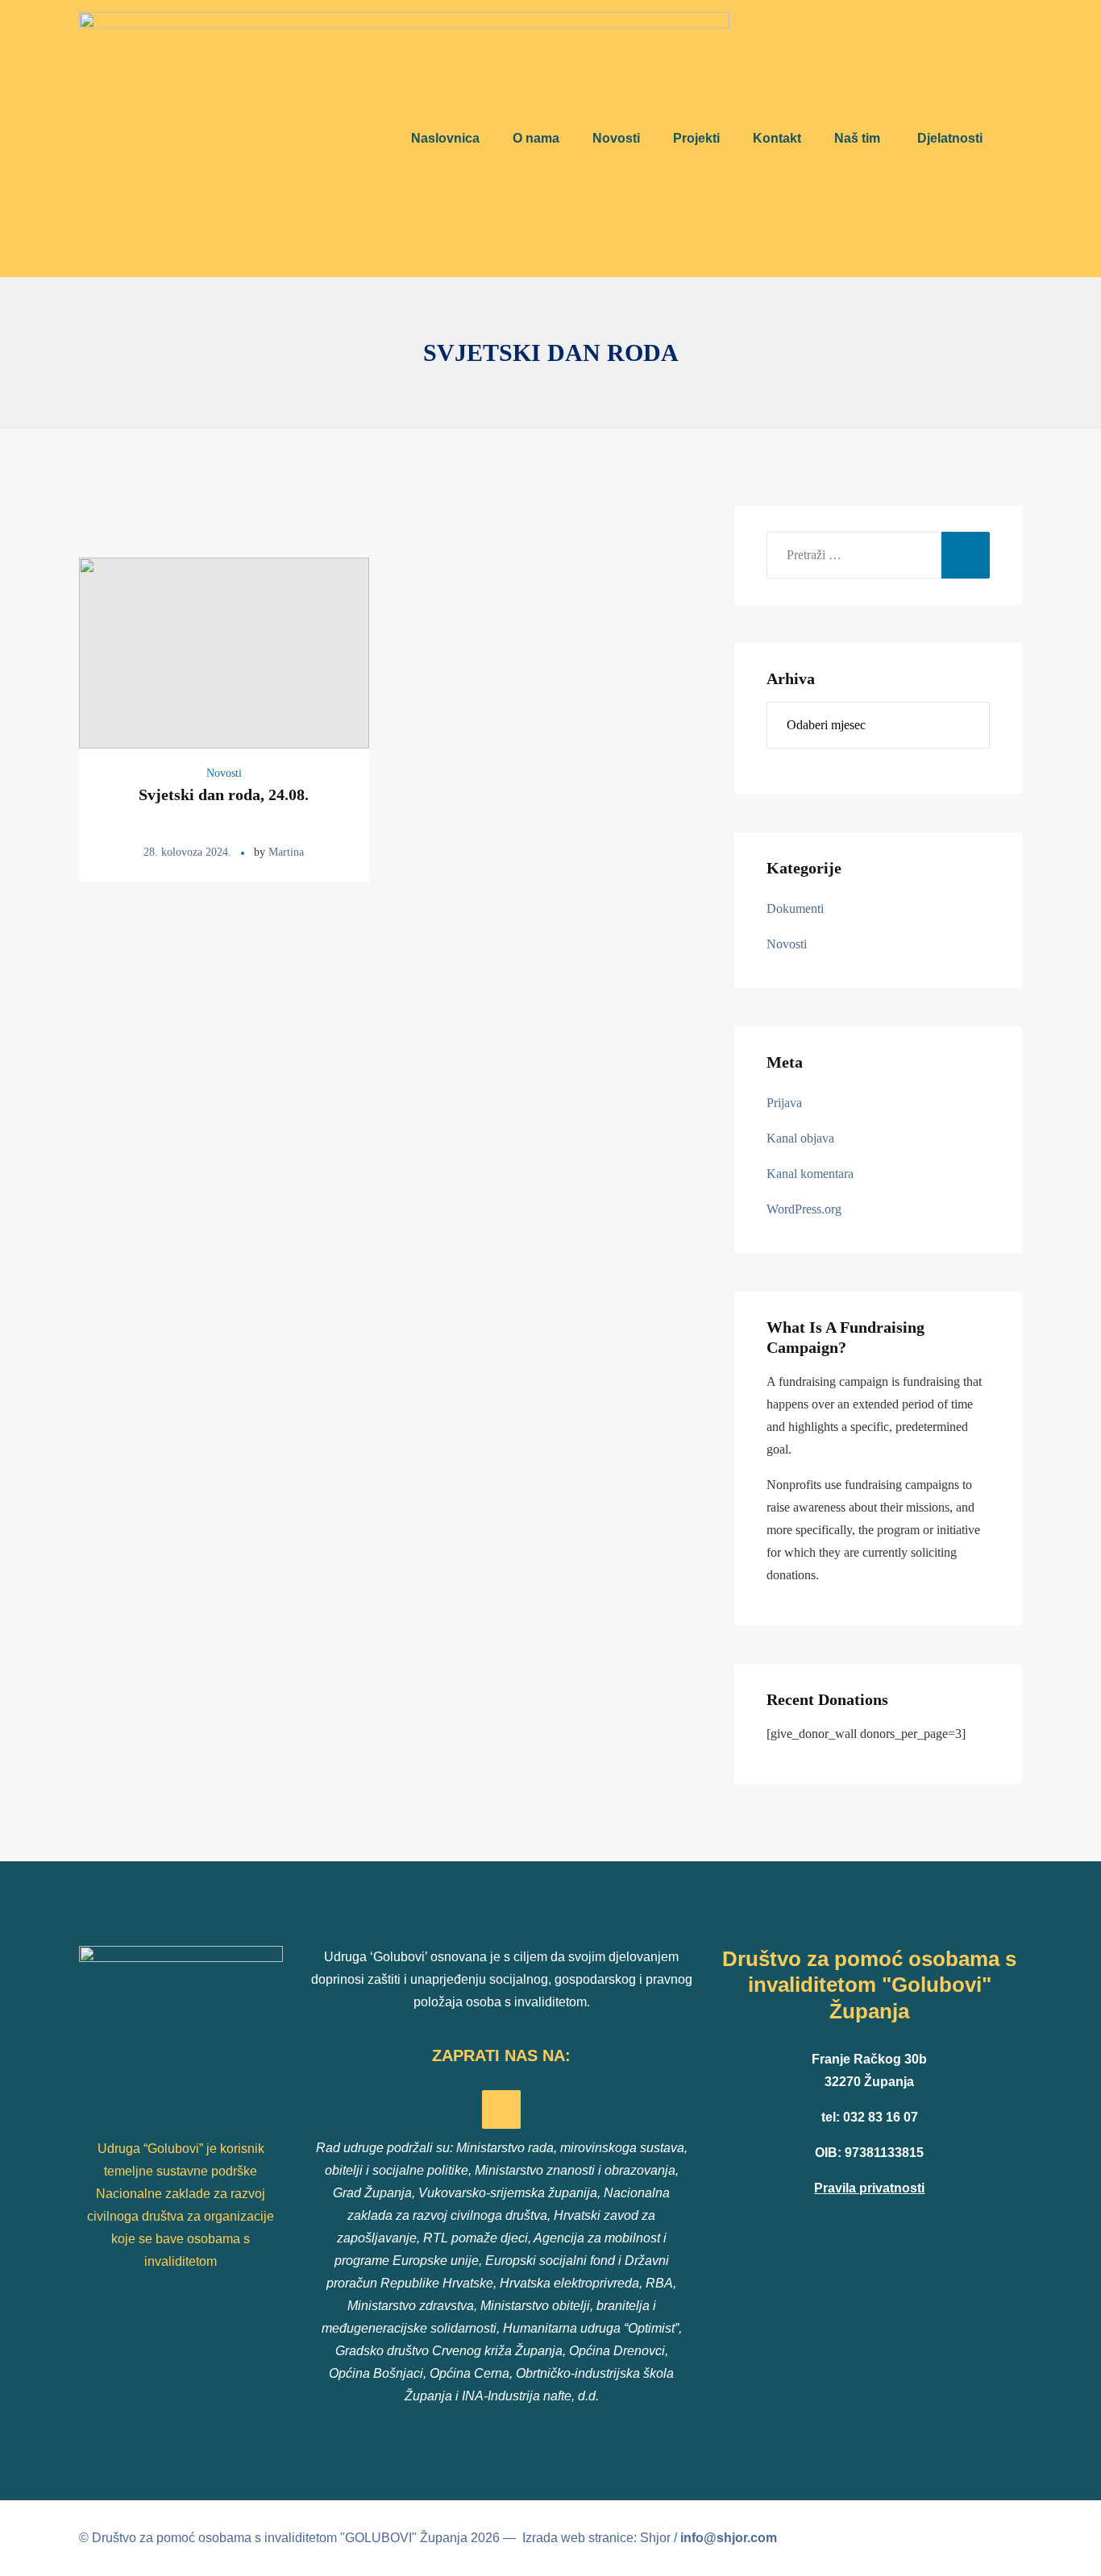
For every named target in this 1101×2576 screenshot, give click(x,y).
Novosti (224, 773)
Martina (286, 852)
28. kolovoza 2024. (187, 852)
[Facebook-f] (501, 2109)
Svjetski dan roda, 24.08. (224, 794)
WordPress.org (804, 1209)
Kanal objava (800, 1138)
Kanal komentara (810, 1174)
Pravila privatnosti (869, 2188)
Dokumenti (795, 908)
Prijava (784, 1103)
